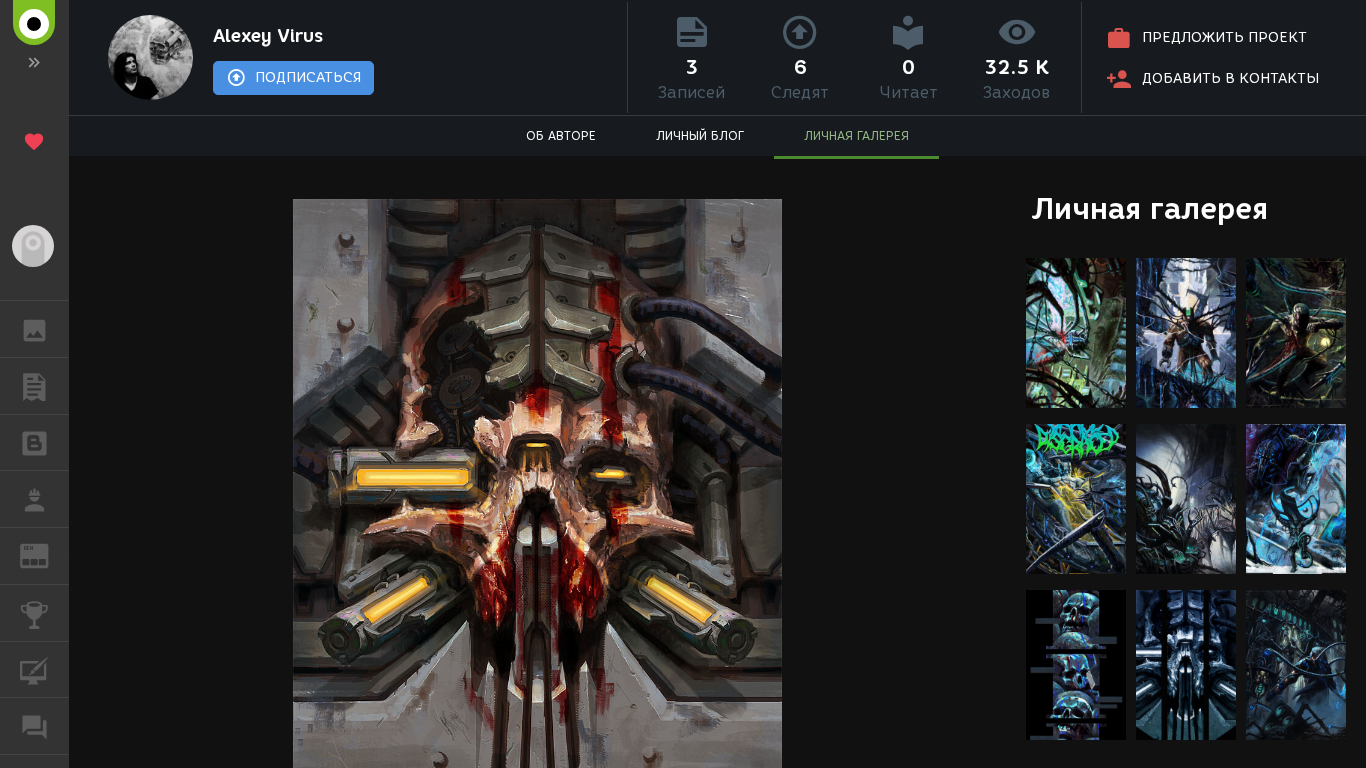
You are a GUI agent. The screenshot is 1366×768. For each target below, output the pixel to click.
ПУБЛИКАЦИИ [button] (34, 386)
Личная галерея (1149, 208)
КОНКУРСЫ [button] (34, 613)
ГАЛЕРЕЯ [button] (34, 329)
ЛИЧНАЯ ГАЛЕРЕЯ (856, 135)
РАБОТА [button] (34, 499)
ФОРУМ (34, 726)
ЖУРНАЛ (46, 554)
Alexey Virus (268, 36)
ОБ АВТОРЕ (561, 135)
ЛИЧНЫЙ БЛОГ (700, 135)
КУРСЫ (34, 670)
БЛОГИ (34, 443)
